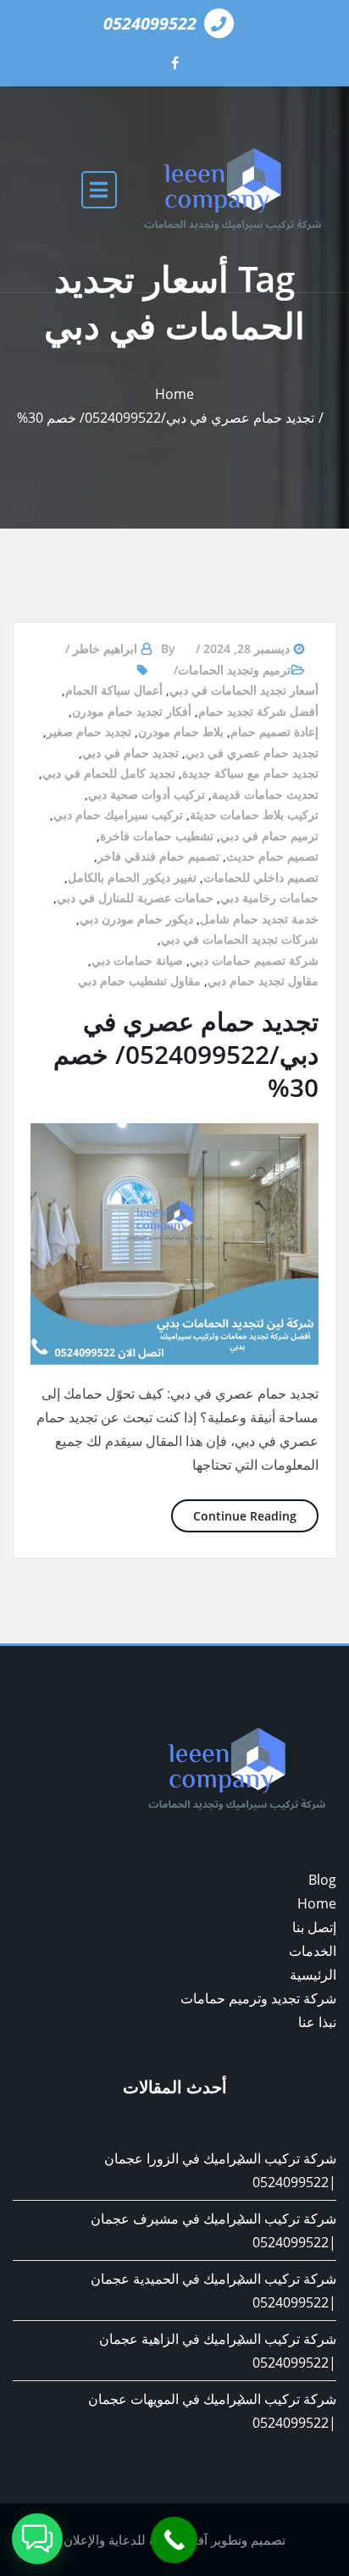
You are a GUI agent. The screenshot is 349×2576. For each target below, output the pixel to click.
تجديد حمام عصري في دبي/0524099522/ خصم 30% (166, 418)
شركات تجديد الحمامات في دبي (240, 939)
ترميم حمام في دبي (269, 836)
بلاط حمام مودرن (181, 731)
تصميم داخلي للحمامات (261, 877)
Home (174, 394)
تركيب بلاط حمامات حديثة (254, 814)
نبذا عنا (317, 2022)
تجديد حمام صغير (89, 731)
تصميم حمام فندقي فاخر (158, 856)
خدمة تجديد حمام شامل (259, 919)
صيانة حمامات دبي (137, 960)
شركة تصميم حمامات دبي (254, 960)
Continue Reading (234, 1515)
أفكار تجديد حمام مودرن (132, 711)
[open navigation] (99, 189)
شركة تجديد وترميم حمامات (258, 1998)
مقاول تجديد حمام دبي (263, 981)
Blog (322, 1880)
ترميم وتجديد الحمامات (234, 670)
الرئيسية (313, 1975)
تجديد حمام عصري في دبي (252, 753)
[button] (37, 2539)
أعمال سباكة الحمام (114, 690)
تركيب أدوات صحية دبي (147, 794)
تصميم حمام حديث (272, 856)
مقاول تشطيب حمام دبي (139, 981)
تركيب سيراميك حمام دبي (118, 814)
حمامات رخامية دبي (269, 897)
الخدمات (313, 1951)
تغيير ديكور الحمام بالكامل (132, 877)
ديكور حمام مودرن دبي (136, 919)
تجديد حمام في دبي (130, 753)
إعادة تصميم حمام (274, 731)
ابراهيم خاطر (105, 648)
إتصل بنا (314, 1927)
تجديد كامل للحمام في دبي (109, 773)
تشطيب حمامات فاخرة (157, 836)
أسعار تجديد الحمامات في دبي (244, 690)
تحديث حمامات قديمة (265, 794)
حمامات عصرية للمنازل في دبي (135, 897)
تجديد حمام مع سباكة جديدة (250, 773)
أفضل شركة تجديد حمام (258, 711)
